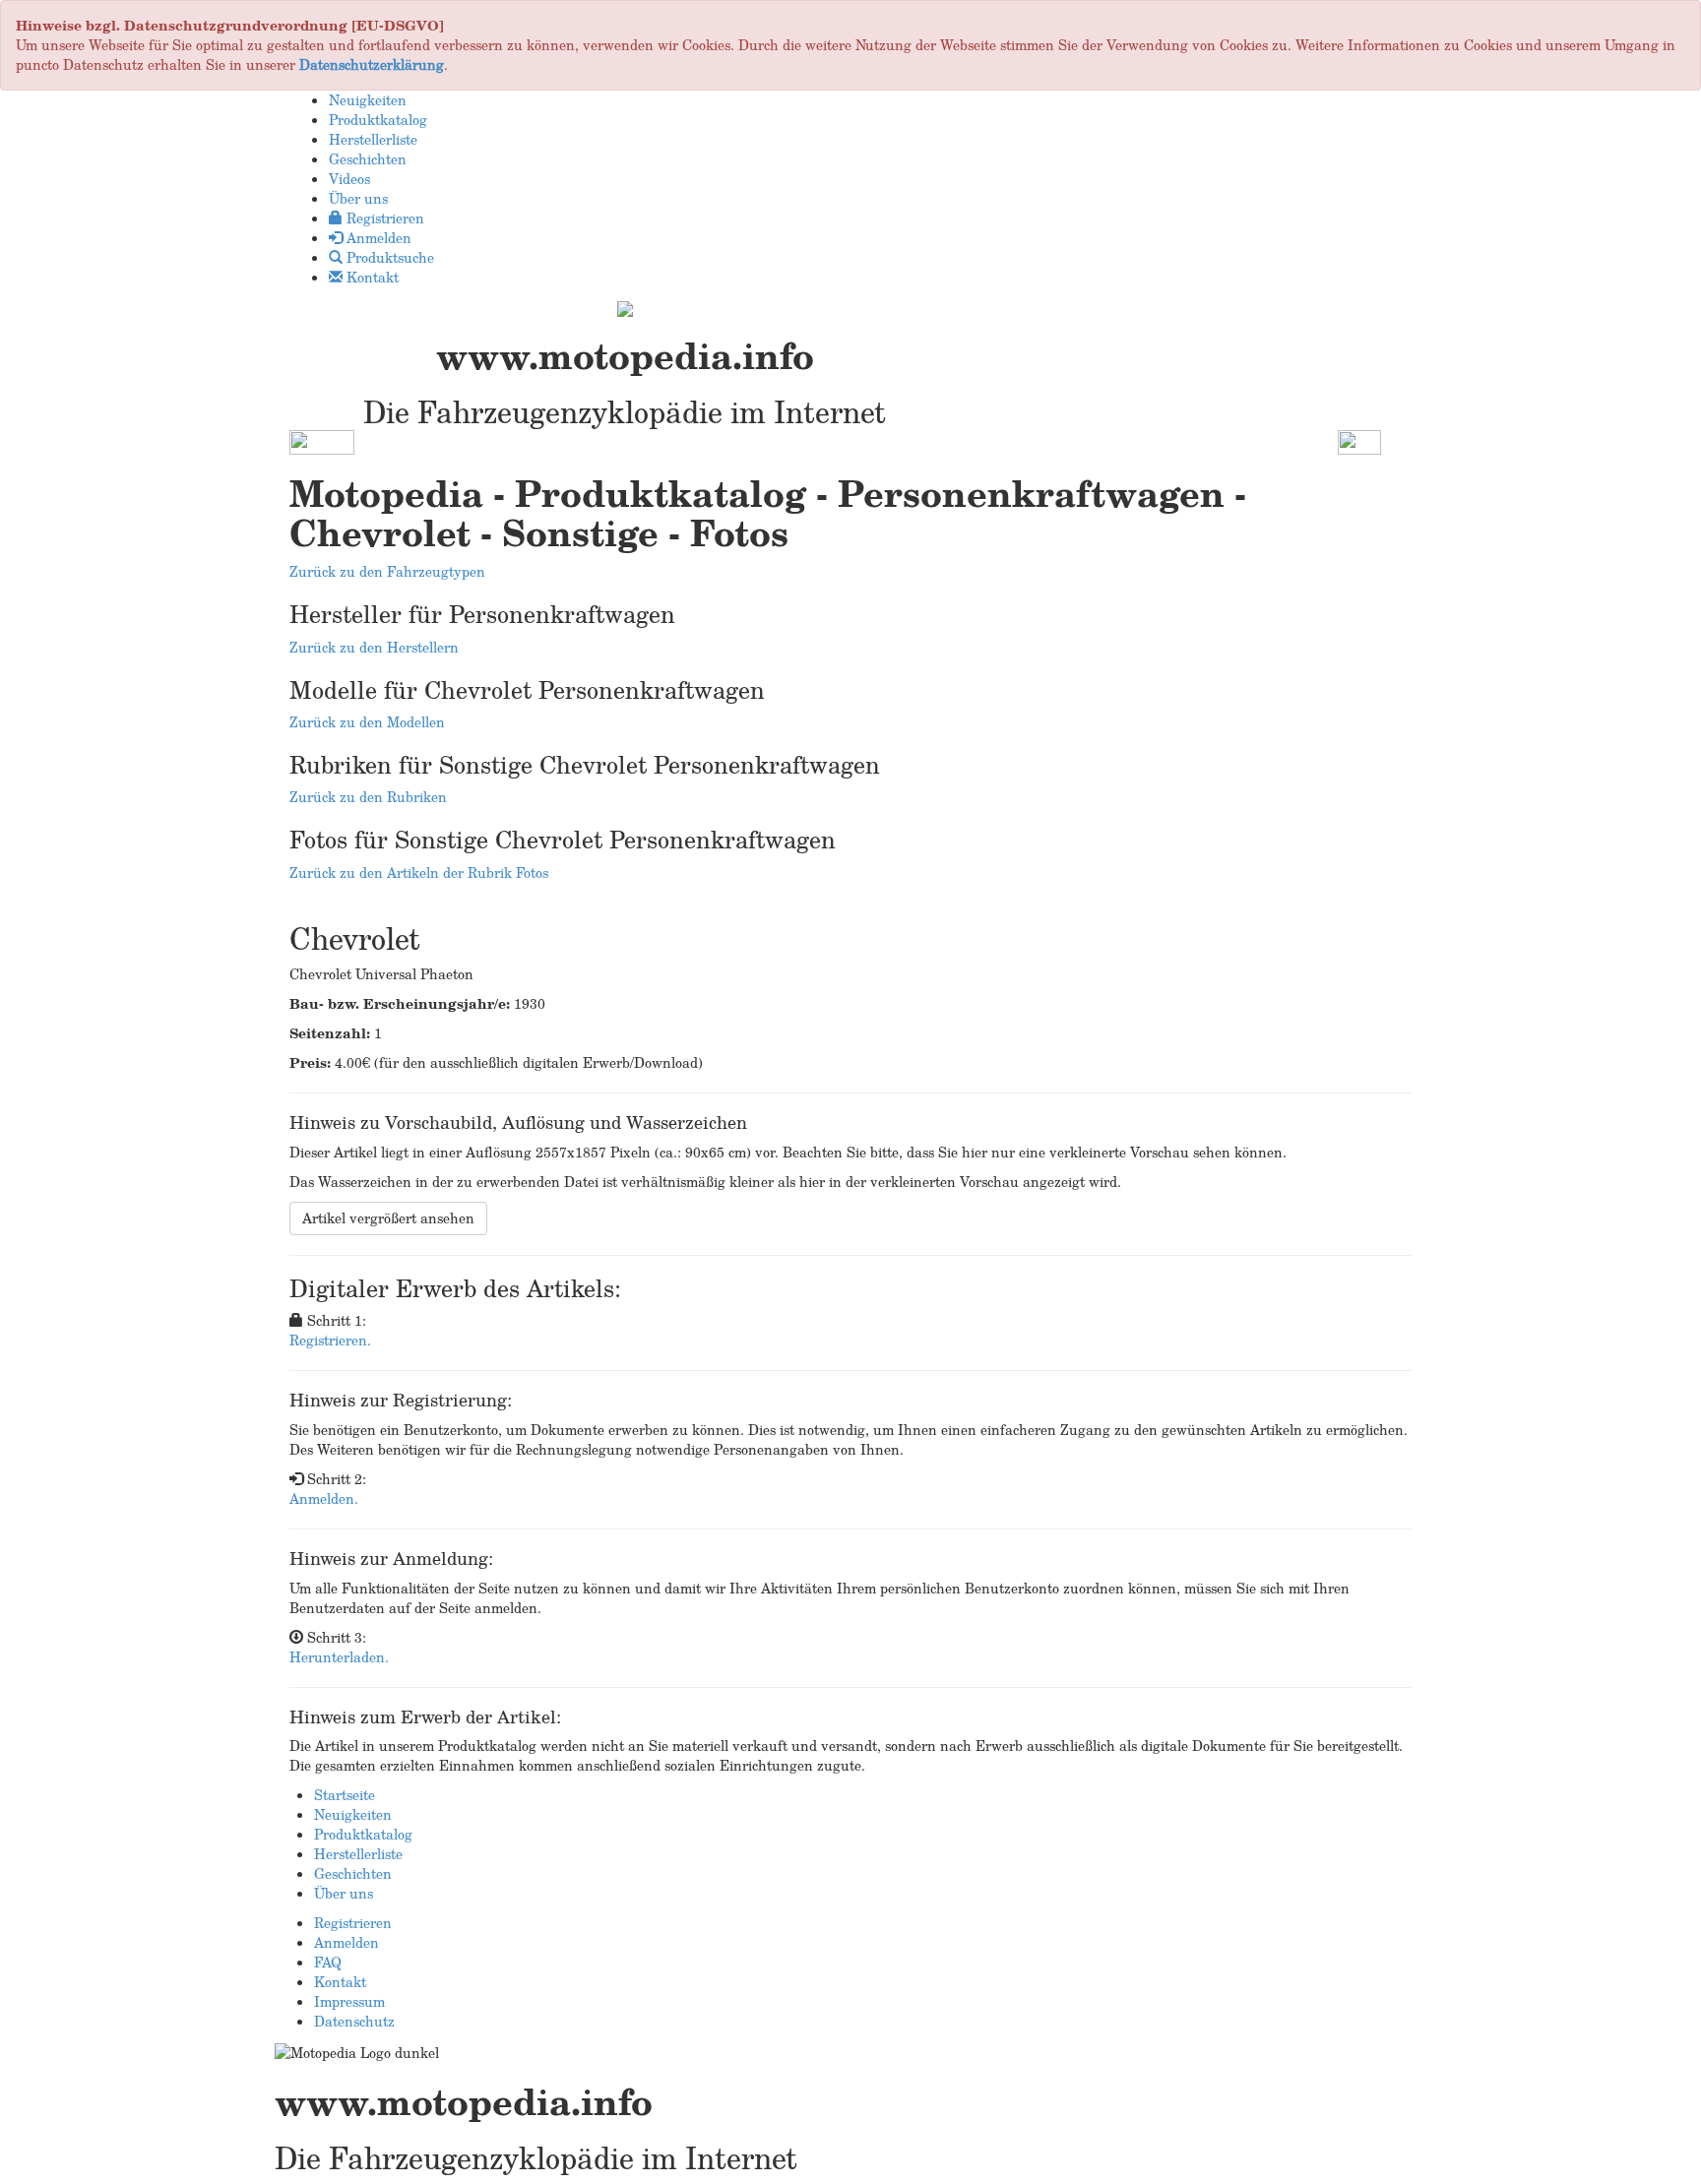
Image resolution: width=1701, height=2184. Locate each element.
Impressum (349, 2001)
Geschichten (353, 1873)
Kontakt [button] (371, 277)
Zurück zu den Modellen (367, 722)
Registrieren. (330, 1340)
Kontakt (340, 1982)
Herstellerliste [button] (373, 139)
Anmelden (346, 1942)
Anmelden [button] (377, 238)
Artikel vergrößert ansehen (388, 1218)
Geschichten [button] (368, 159)
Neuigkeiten (353, 1814)
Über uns (344, 1893)
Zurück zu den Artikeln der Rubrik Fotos (419, 873)
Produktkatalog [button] (378, 120)
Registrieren (353, 1923)
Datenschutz (354, 2021)
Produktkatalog (363, 1834)
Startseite (345, 1795)
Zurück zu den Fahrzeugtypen (387, 571)
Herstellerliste (358, 1854)
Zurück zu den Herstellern (374, 647)
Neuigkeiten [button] (368, 100)
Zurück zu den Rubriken (368, 797)
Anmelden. (324, 1498)
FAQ (328, 1962)
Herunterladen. (339, 1657)
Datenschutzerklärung (372, 64)
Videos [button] (349, 179)
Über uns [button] (358, 198)
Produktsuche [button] (388, 257)
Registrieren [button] (383, 218)
